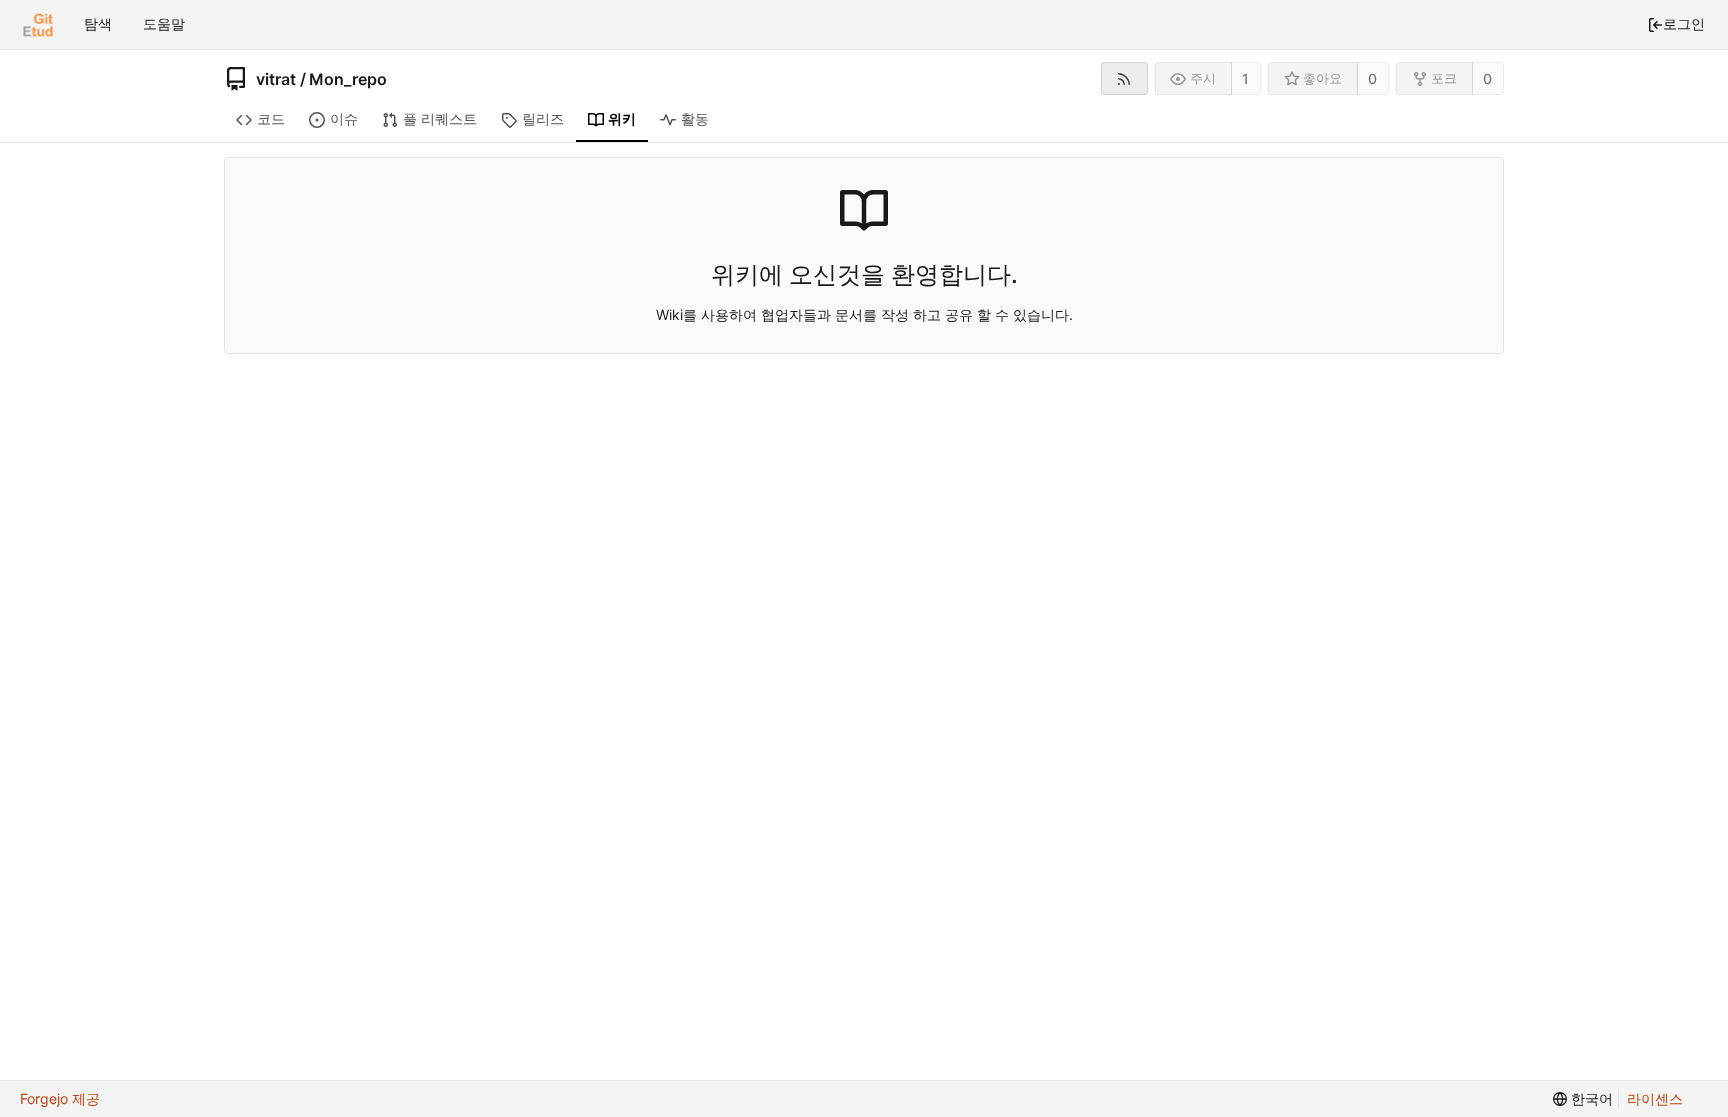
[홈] (38, 25)
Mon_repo (348, 79)
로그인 (1684, 23)
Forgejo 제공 (60, 1098)
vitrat (276, 79)
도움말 (164, 23)
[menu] (1583, 1099)
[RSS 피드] (1124, 78)
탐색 (98, 23)
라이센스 (1655, 1098)
